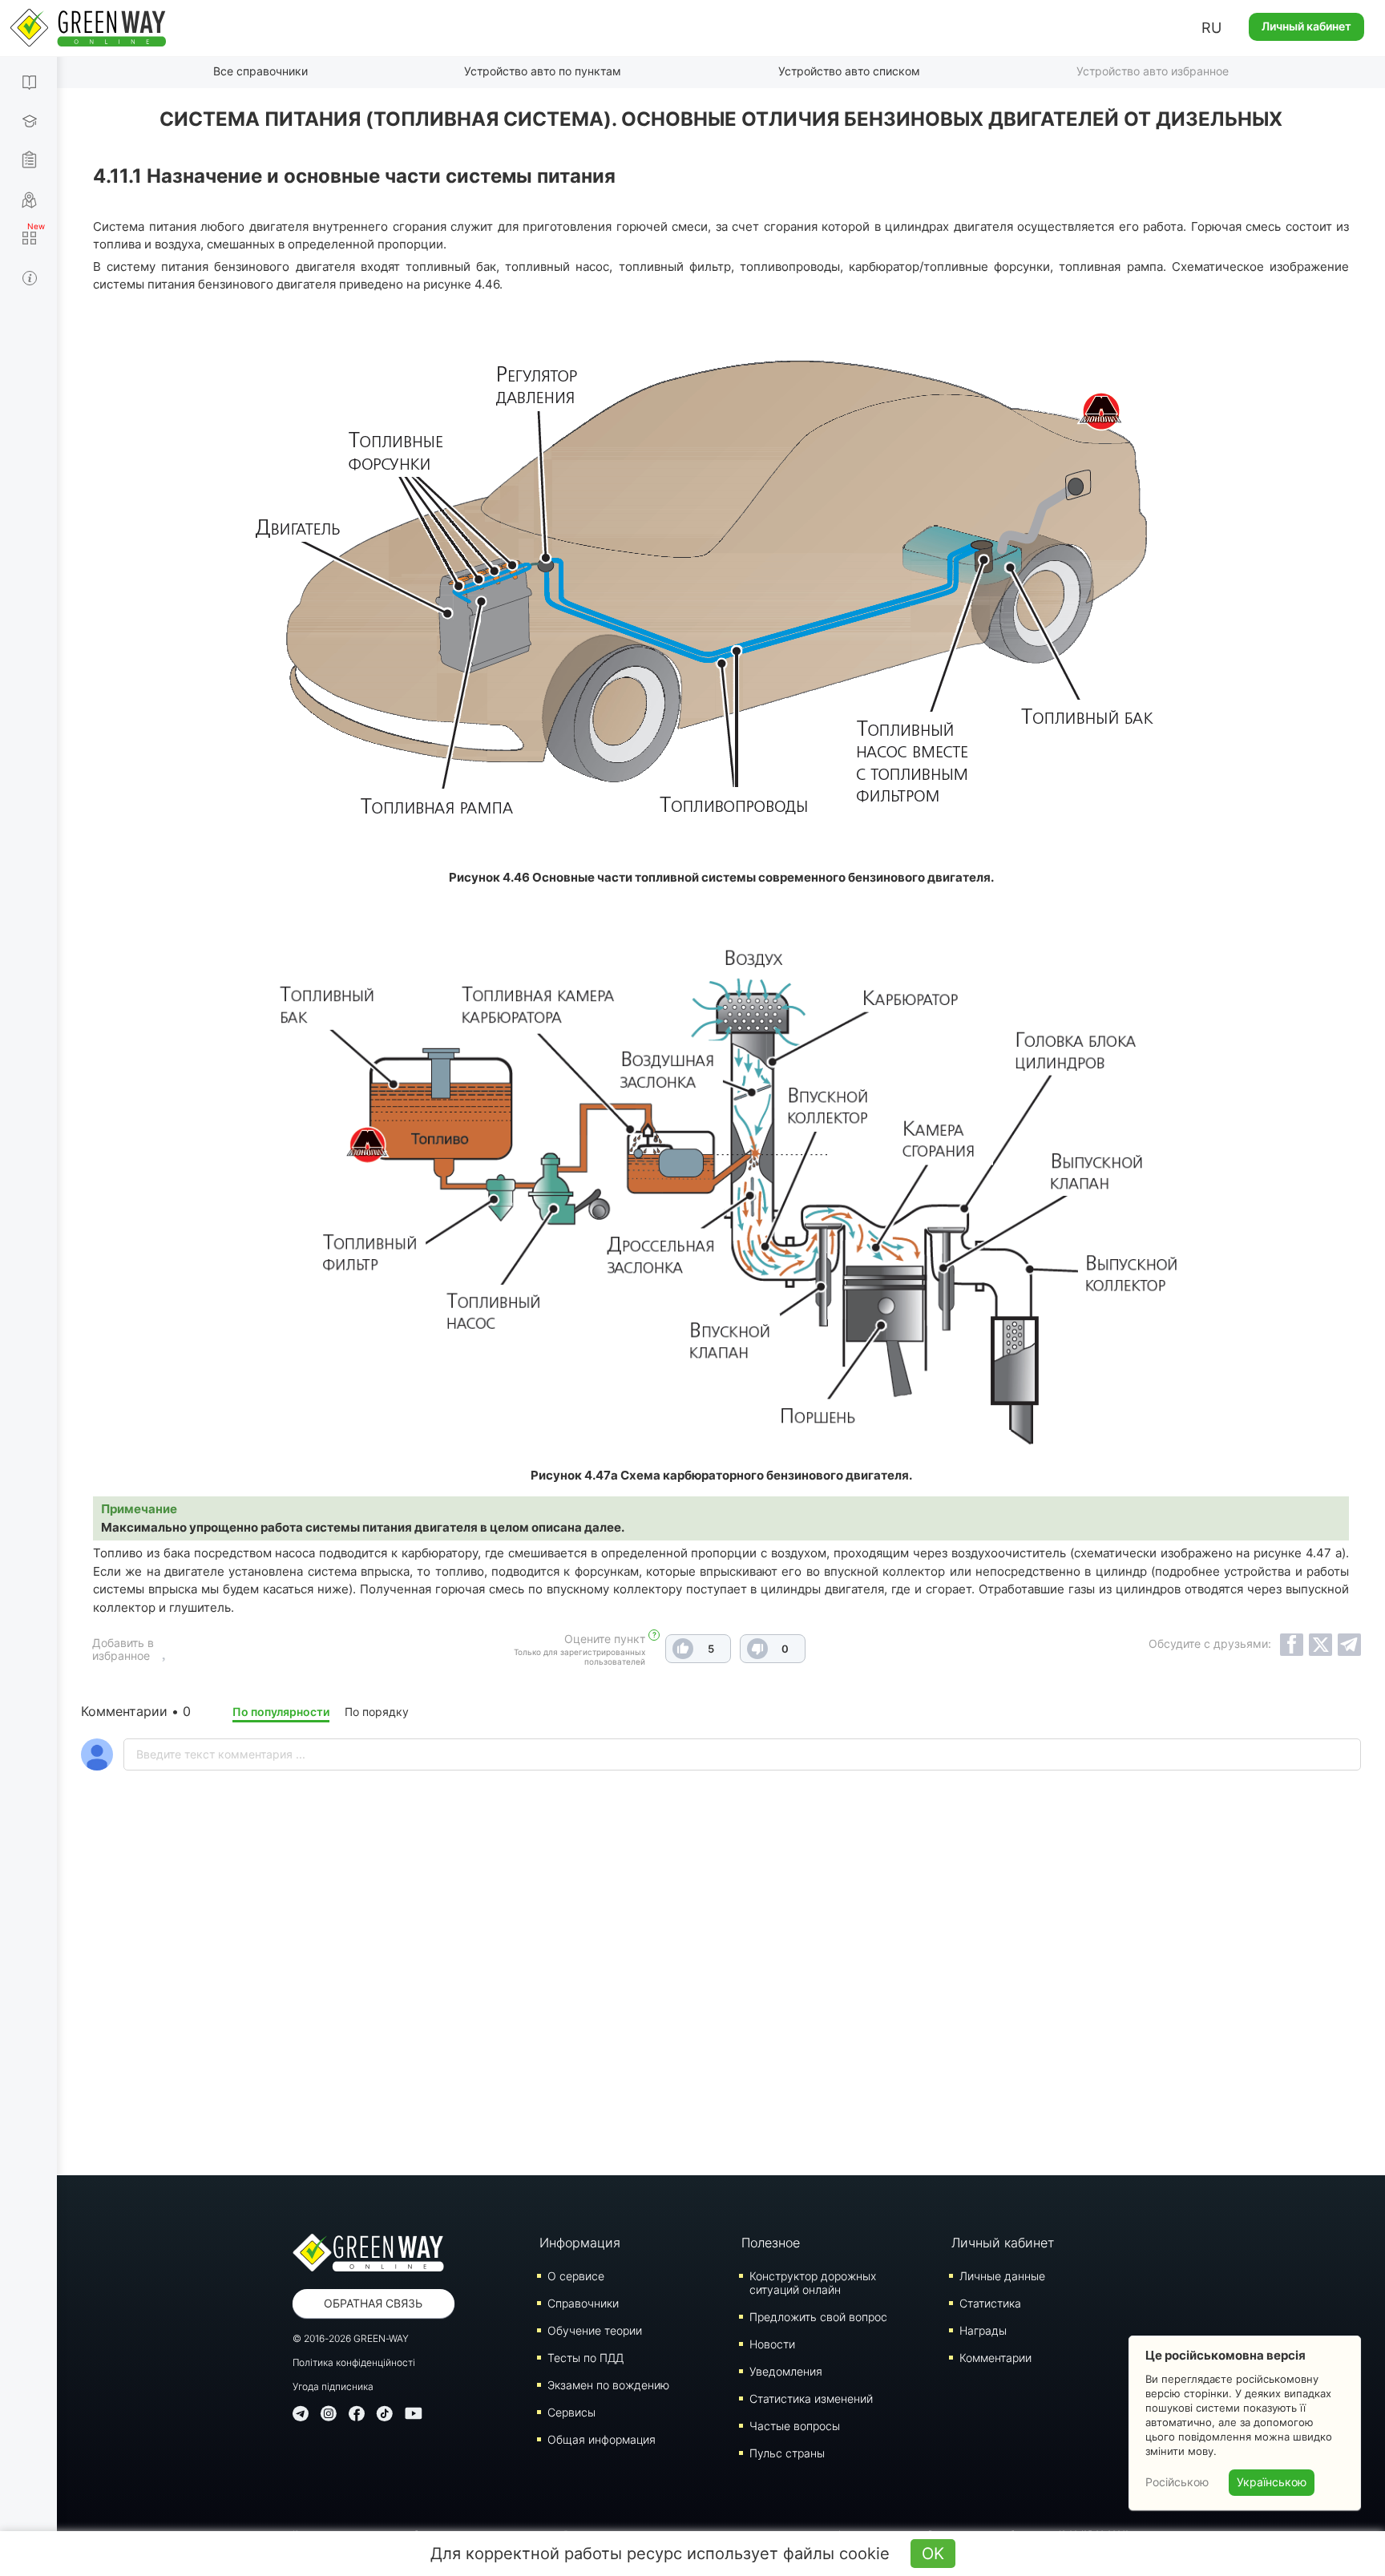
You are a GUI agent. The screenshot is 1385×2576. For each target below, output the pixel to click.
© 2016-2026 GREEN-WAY (351, 2338)
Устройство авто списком (849, 71)
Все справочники (260, 71)
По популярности (281, 1712)
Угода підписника (333, 2386)
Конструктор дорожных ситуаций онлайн (813, 2283)
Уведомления (786, 2371)
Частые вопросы (795, 2426)
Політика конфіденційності (354, 2362)
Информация (580, 2243)
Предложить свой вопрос (818, 2317)
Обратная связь (373, 2303)
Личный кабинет (1306, 26)
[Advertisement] (721, 2015)
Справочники (583, 2303)
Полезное (771, 2243)
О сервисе (576, 2276)
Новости (772, 2344)
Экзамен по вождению (608, 2385)
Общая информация (602, 2439)
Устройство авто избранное (1153, 71)
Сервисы (571, 2412)
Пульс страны (787, 2453)
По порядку (377, 1712)
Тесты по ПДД (585, 2358)
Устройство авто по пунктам (543, 71)
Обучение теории (595, 2330)
